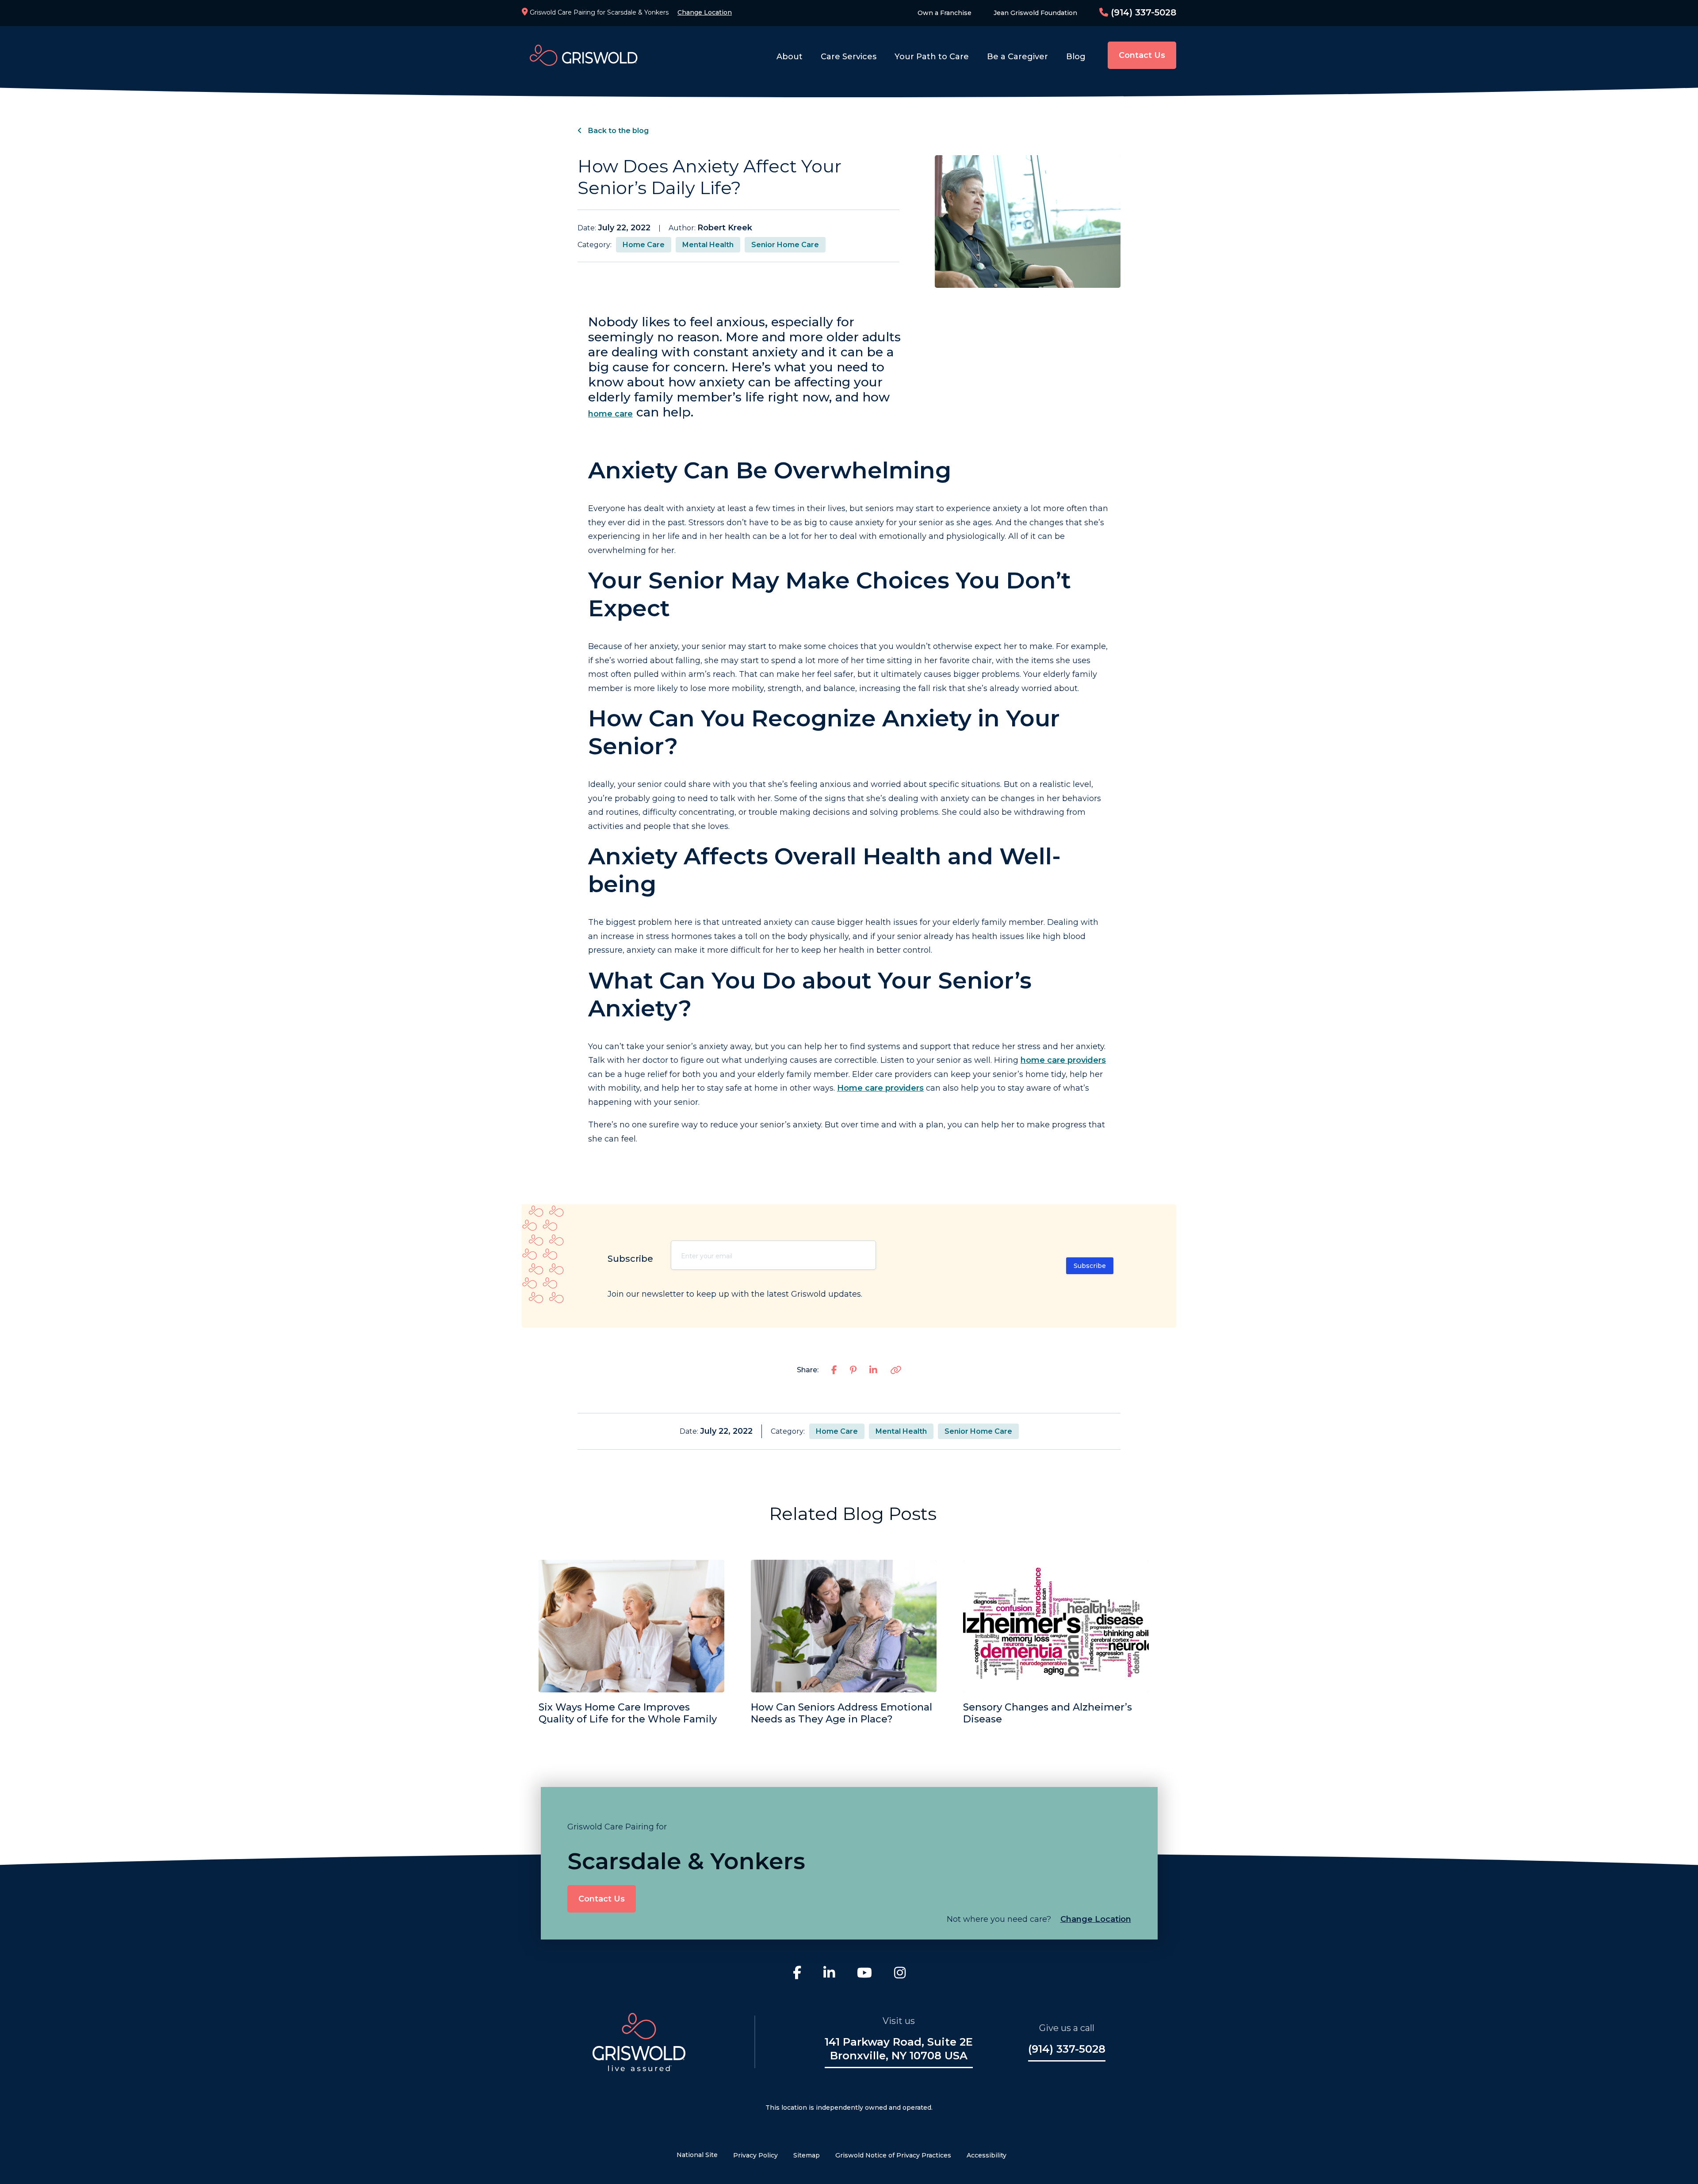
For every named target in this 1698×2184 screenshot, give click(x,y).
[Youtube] (864, 1974)
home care (610, 414)
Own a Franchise (945, 13)
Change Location (705, 12)
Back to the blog (618, 131)
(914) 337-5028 (1142, 12)
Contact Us (1142, 55)
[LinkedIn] (829, 1974)
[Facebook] (797, 1974)
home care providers (1063, 1060)
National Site (697, 2155)
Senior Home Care (785, 245)
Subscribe (1090, 1266)
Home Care (644, 245)
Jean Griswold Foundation (1035, 13)
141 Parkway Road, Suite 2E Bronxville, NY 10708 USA (899, 2049)
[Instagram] (900, 1974)
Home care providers (880, 1088)
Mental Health (708, 245)
